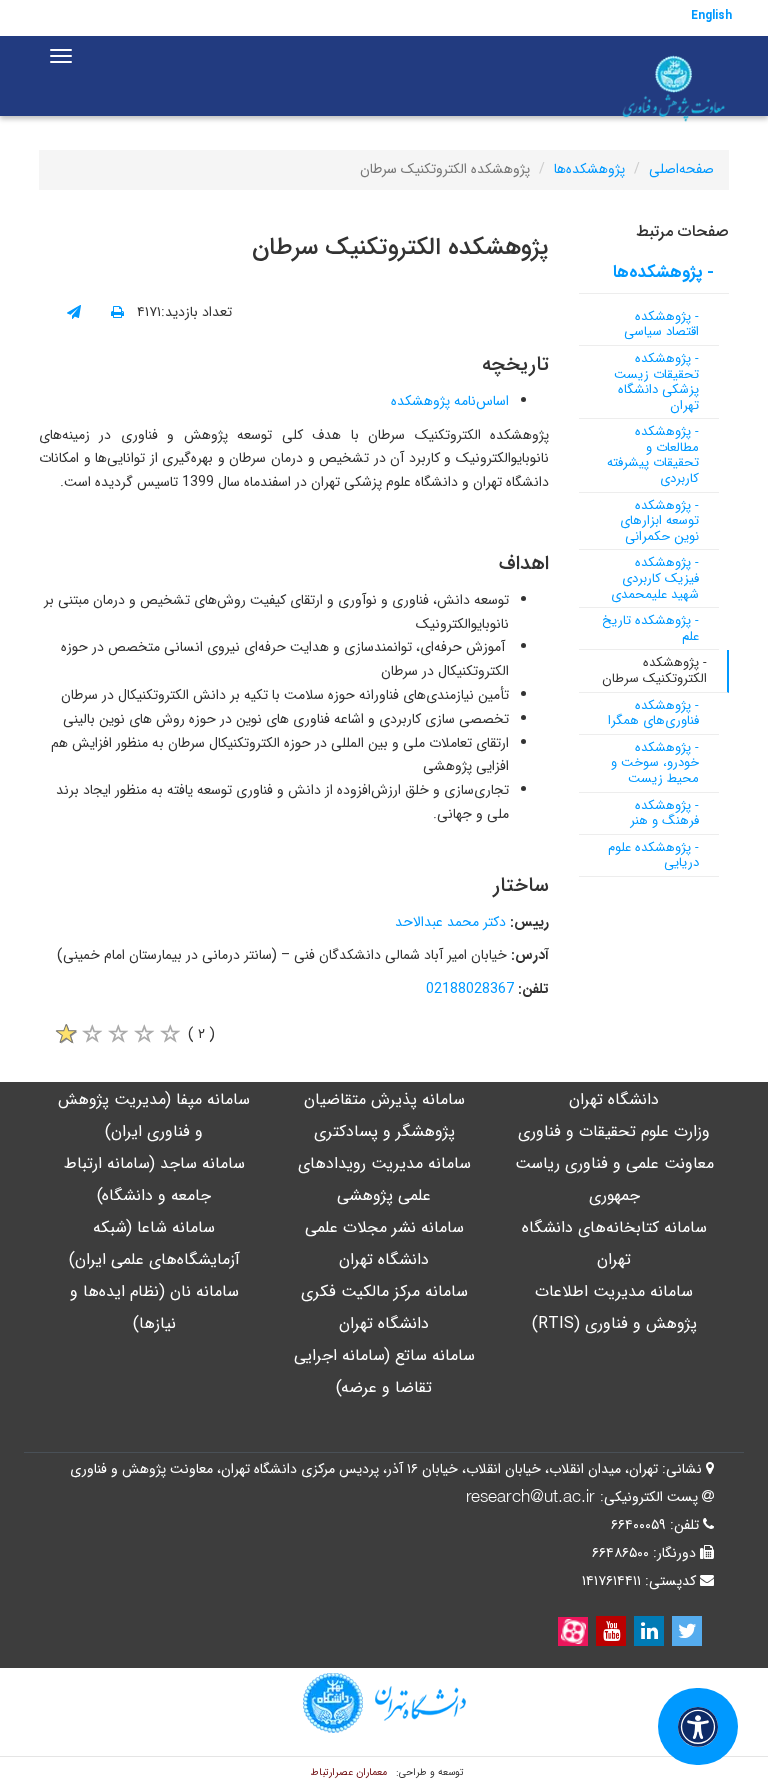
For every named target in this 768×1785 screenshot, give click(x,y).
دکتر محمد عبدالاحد (450, 922)
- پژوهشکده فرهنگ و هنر (664, 813)
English (711, 15)
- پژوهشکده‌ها (663, 272)
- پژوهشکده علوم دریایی (653, 855)
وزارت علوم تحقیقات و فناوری (614, 1131)
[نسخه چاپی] (117, 313)
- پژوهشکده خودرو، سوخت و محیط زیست (655, 763)
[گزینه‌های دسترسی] (698, 1726)
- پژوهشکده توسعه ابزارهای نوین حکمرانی (659, 521)
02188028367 (470, 989)
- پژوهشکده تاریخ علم (650, 628)
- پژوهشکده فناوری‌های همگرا (653, 713)
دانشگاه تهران (614, 1099)
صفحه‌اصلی (681, 169)
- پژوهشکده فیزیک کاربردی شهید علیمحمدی (655, 578)
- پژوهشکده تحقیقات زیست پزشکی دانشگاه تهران (656, 382)
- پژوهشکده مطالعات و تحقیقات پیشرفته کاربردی (653, 455)
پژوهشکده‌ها (589, 169)
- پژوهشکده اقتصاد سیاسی (661, 324)
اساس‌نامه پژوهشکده (450, 401)
